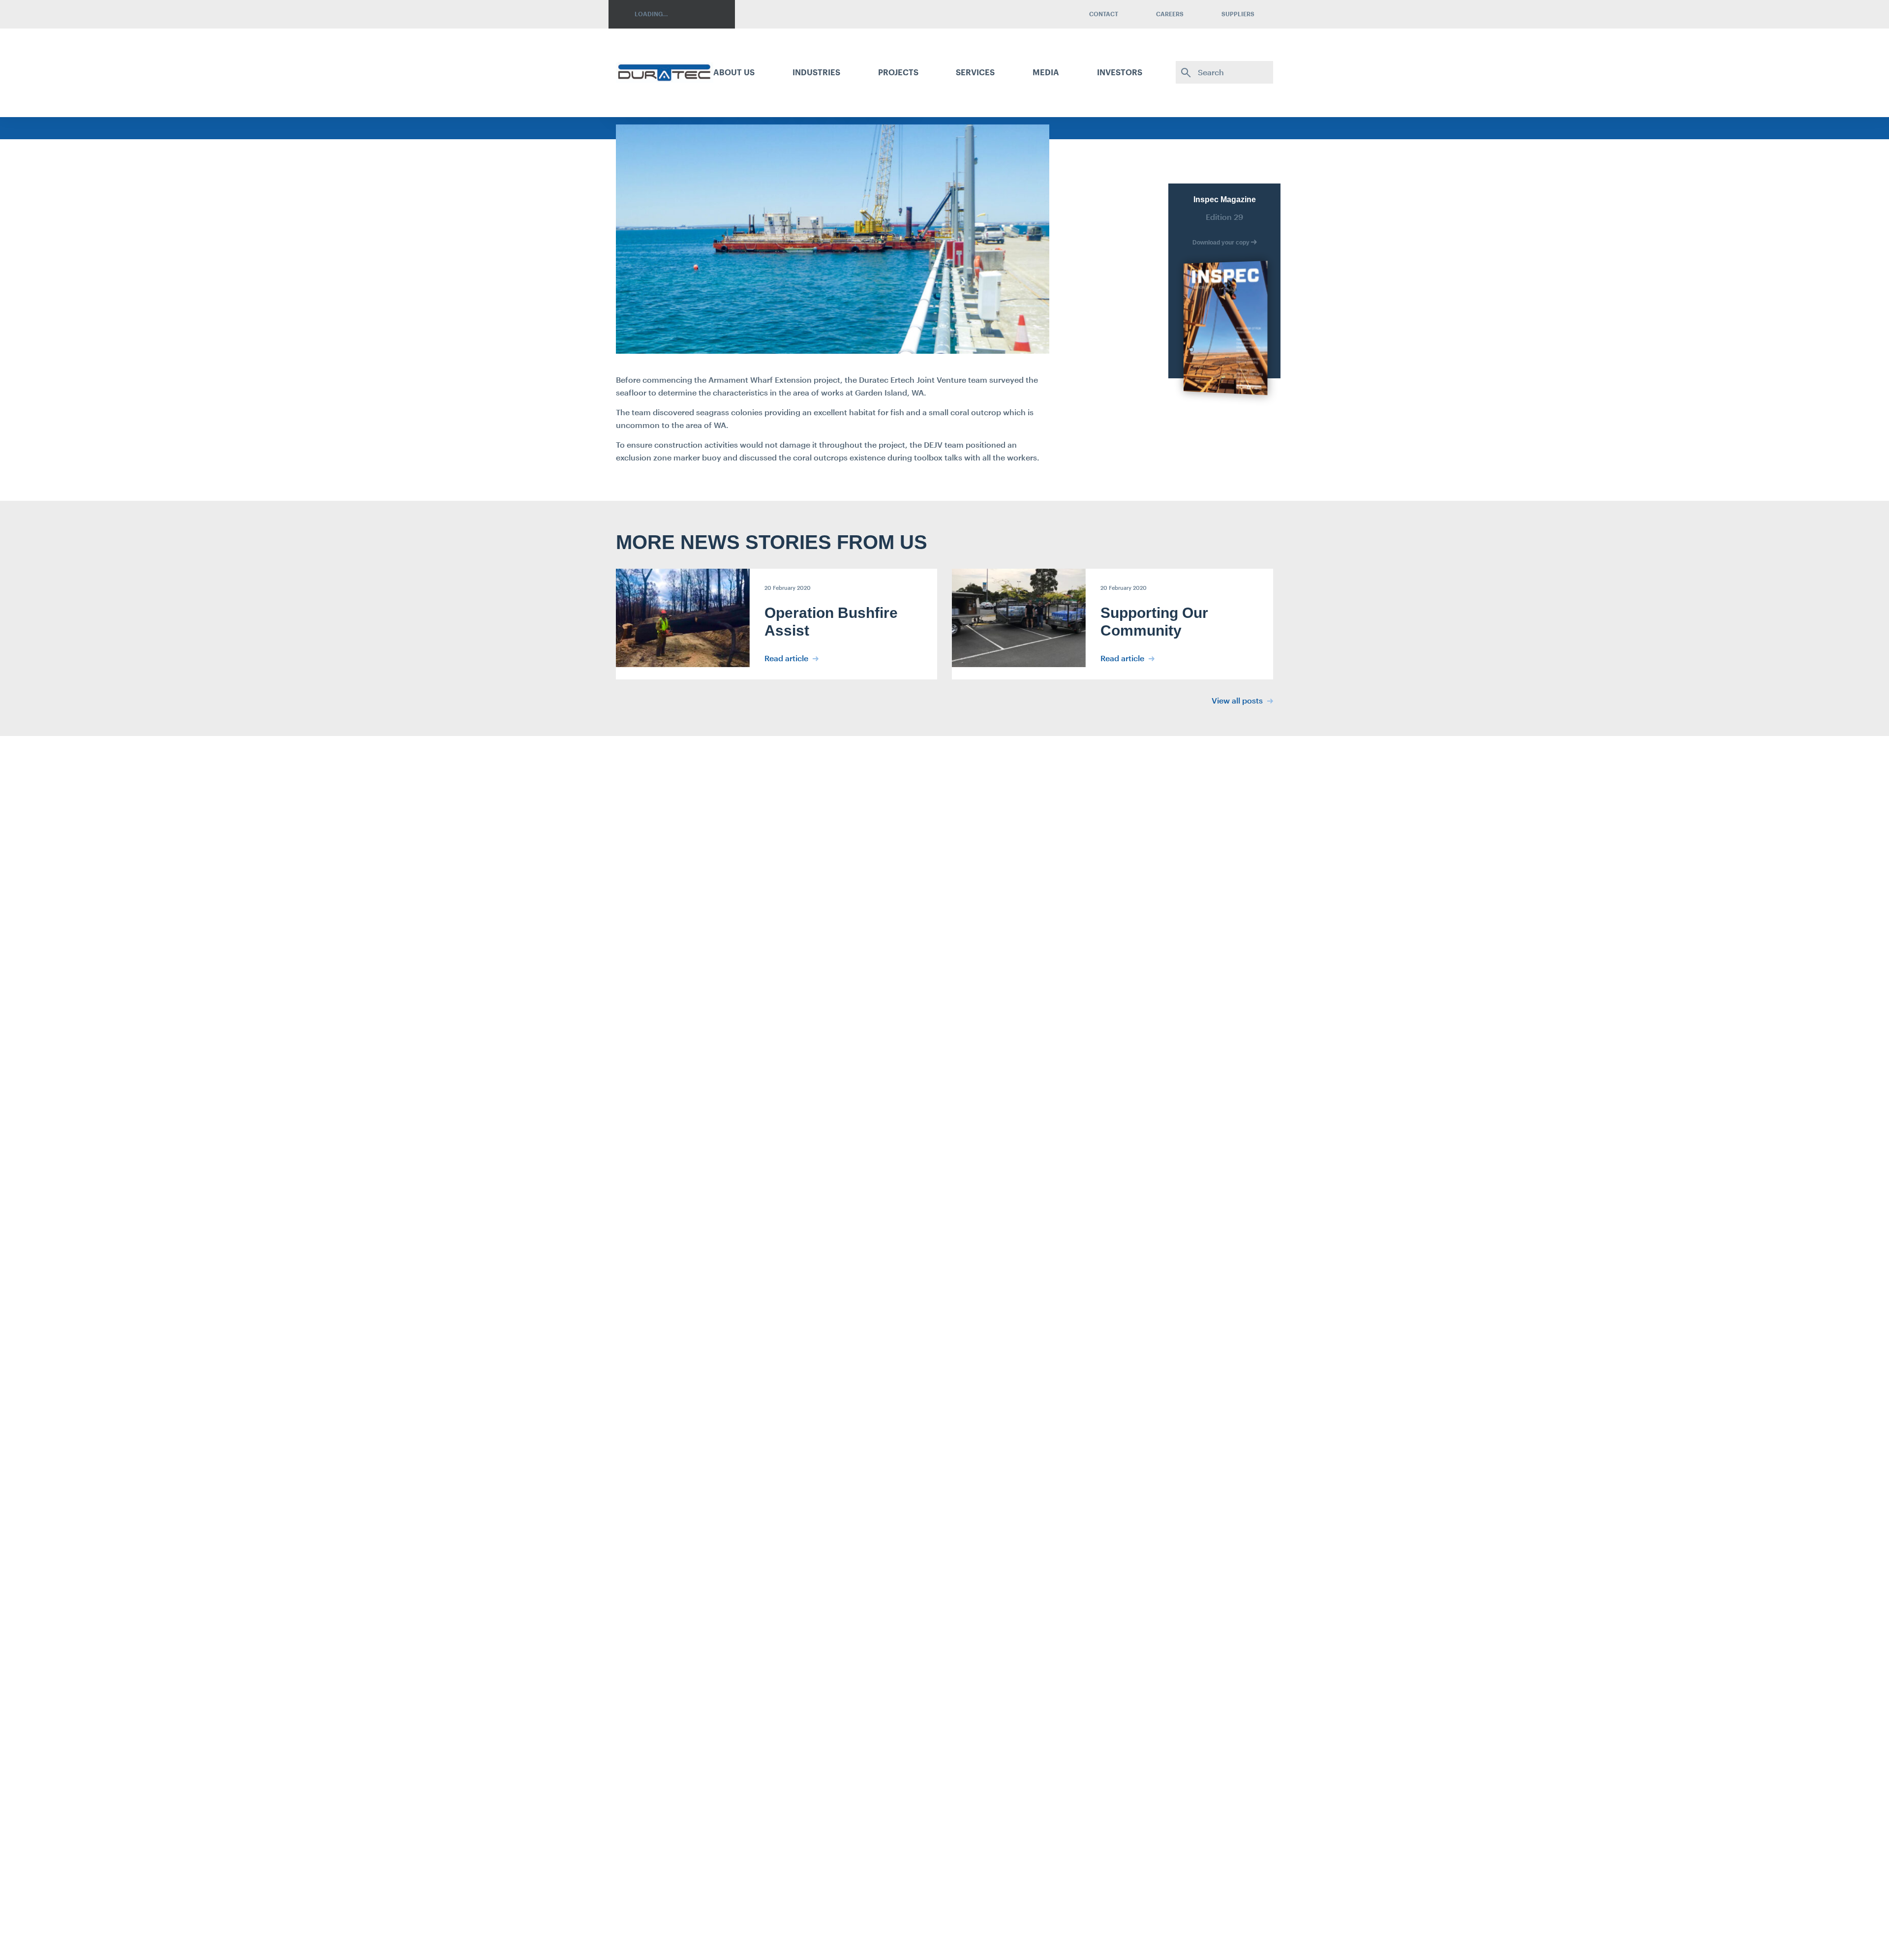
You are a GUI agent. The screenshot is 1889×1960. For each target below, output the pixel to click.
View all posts (1238, 700)
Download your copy (1222, 243)
